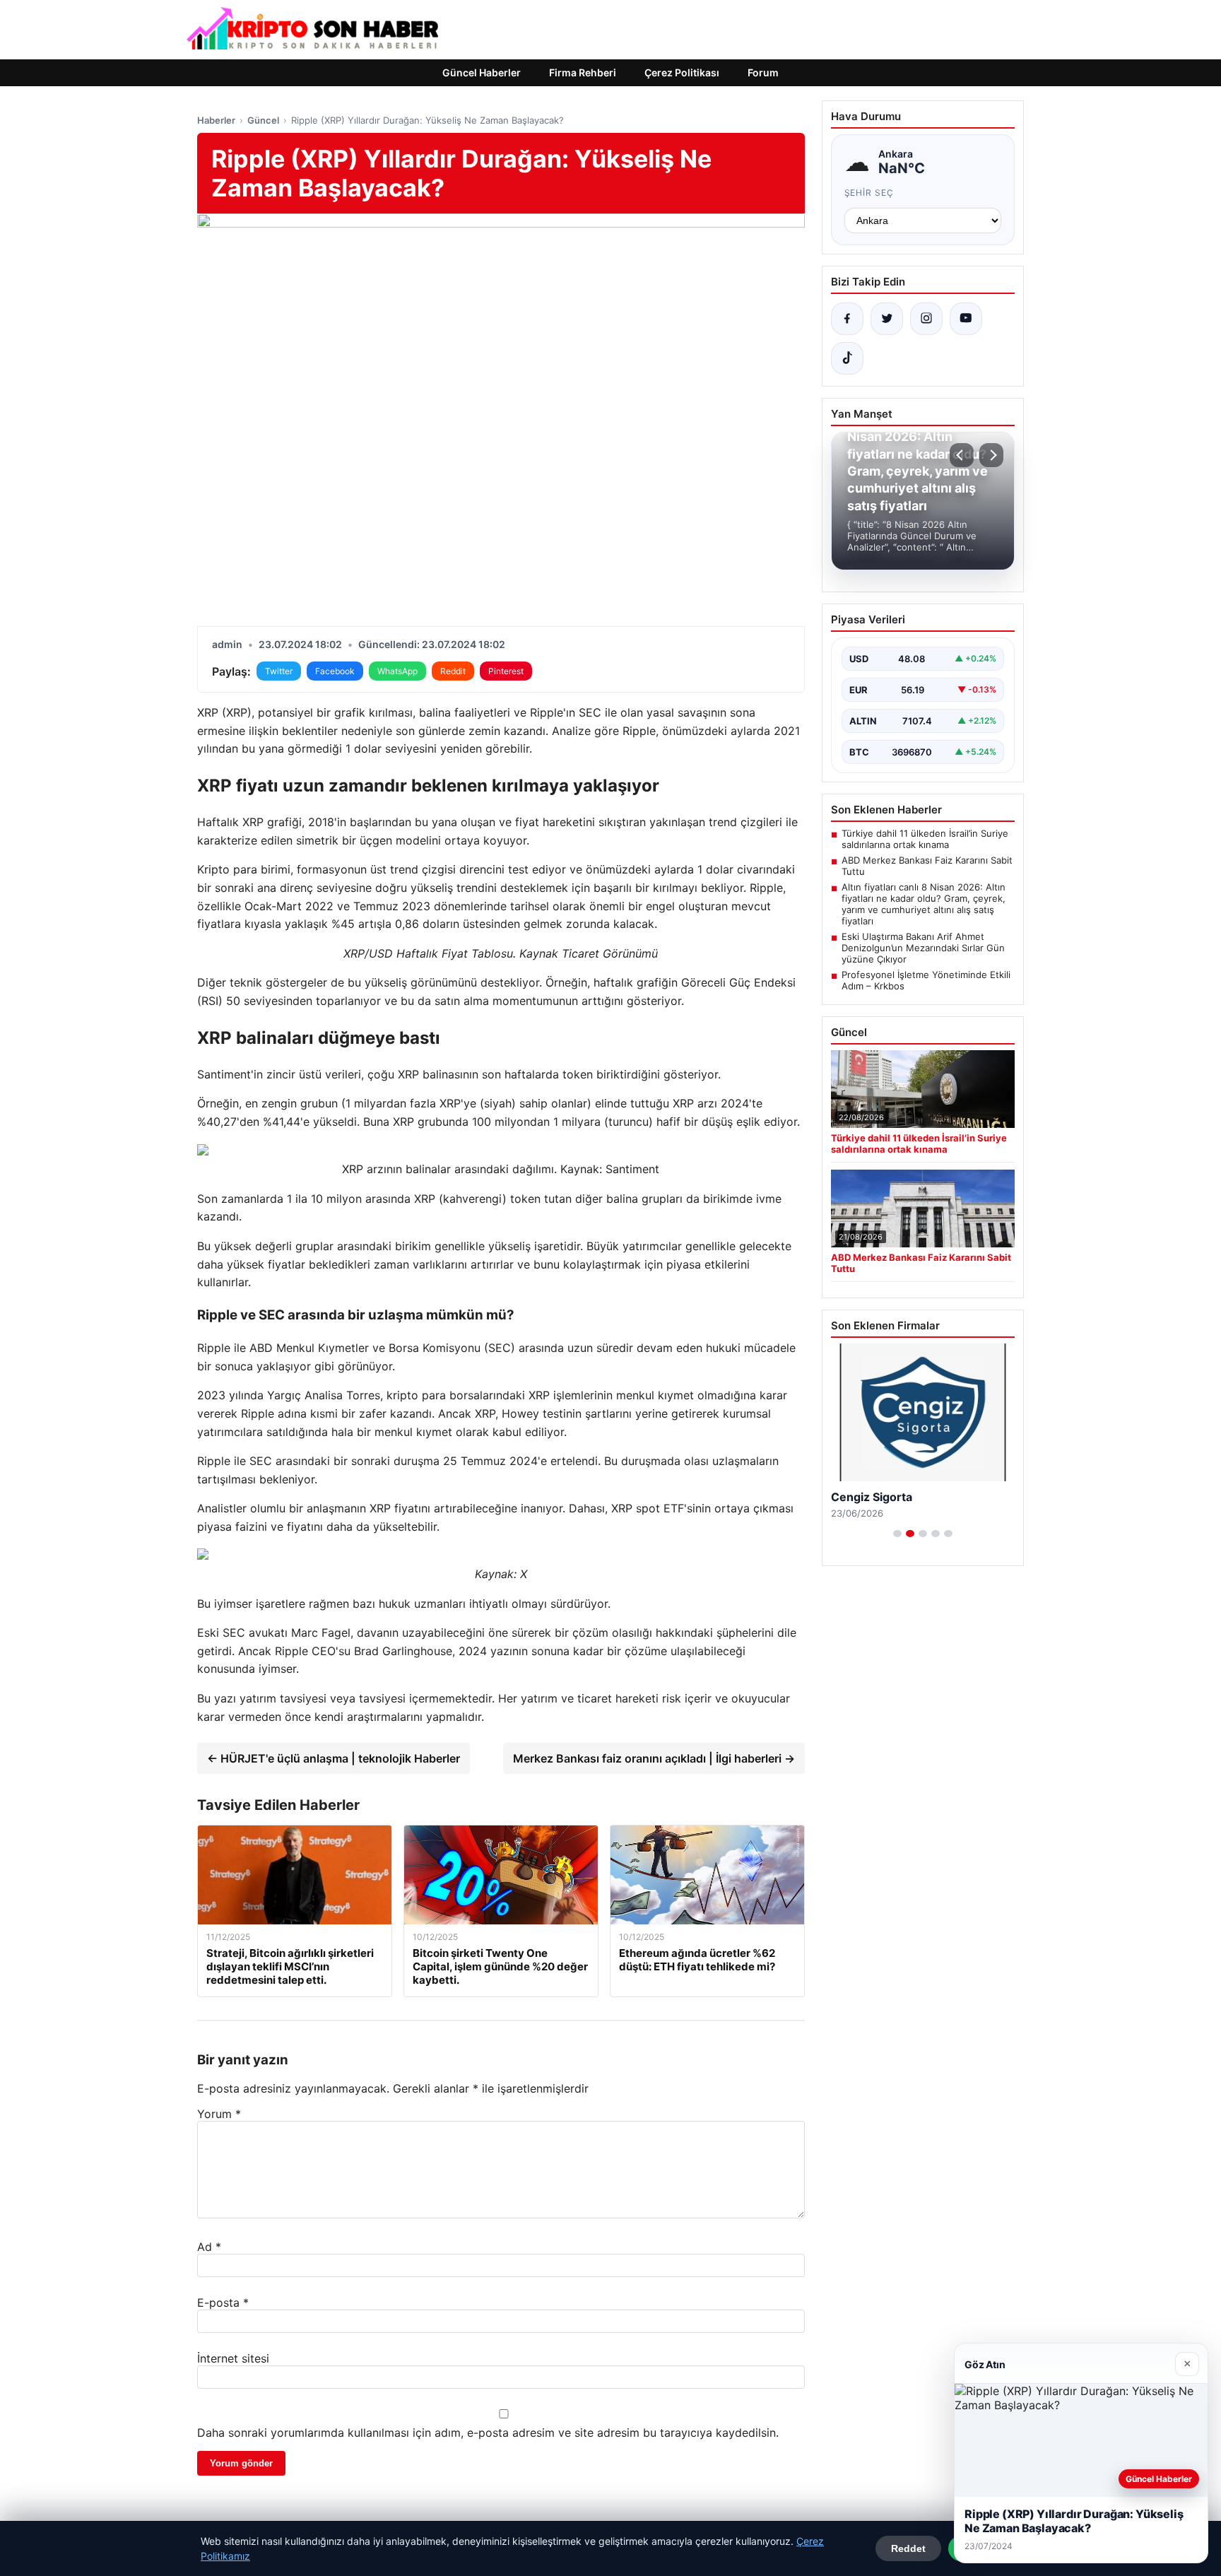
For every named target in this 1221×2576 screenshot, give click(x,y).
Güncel (263, 120)
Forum (763, 72)
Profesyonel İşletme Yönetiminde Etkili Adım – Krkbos (926, 980)
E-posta (223, 2302)
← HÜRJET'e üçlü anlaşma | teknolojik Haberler (334, 1758)
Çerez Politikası (682, 72)
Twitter (279, 671)
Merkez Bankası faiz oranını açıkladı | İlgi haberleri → (654, 1758)
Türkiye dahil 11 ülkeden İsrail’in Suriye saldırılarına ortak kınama (925, 839)
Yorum (219, 2114)
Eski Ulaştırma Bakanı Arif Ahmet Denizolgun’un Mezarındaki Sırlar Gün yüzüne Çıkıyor (923, 948)
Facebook (335, 671)
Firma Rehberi (583, 72)
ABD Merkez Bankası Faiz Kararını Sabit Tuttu (927, 866)
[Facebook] (847, 319)
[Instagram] (926, 319)
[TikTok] (847, 358)
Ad (209, 2247)
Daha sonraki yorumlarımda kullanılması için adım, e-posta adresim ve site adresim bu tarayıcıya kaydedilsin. (488, 2433)
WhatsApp (397, 671)
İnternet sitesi (233, 2358)
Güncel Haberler (482, 72)
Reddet (908, 2548)
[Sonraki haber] (991, 455)
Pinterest (506, 671)
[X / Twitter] (887, 319)
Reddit (453, 671)
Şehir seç (869, 193)
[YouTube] (966, 319)
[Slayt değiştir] (897, 1534)
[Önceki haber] (962, 455)
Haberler (216, 120)
